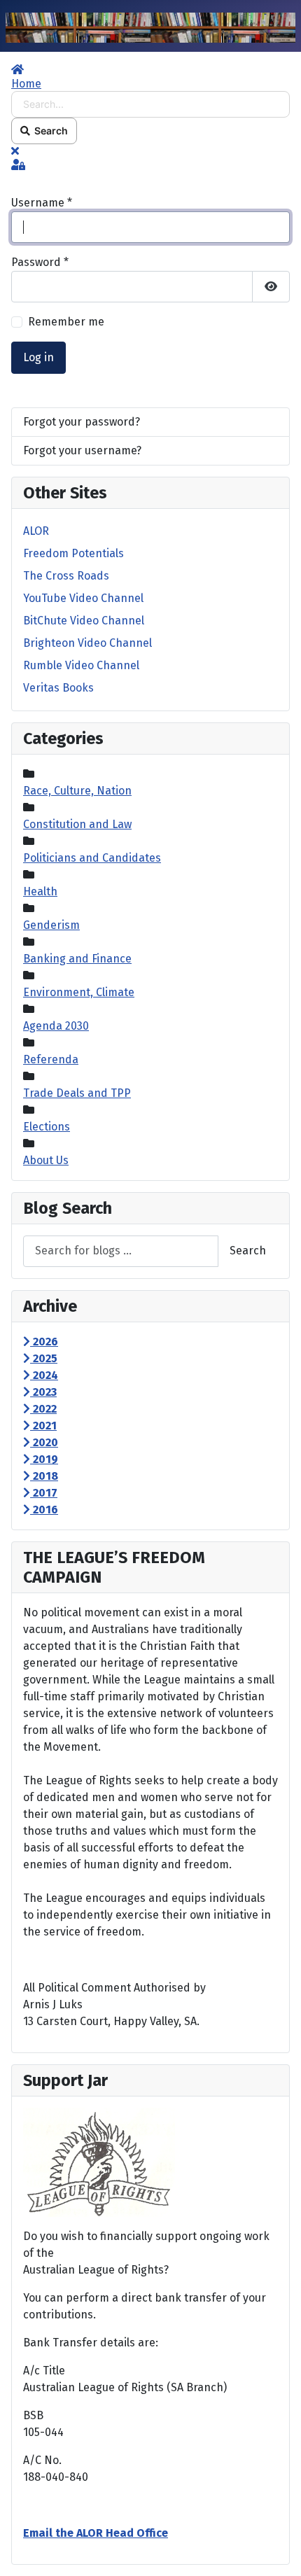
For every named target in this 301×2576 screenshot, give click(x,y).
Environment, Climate (79, 992)
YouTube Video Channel (83, 598)
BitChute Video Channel (84, 621)
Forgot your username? (82, 450)
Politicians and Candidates (92, 858)
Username (42, 203)
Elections (47, 1127)
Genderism (51, 925)
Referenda (51, 1059)
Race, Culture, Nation (77, 791)
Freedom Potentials (73, 553)
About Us (46, 1160)
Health (40, 891)
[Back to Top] (276, 2550)
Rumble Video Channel (81, 665)
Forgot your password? (82, 422)
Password (40, 262)
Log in (38, 357)
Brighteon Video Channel (87, 643)
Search (49, 131)
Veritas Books (58, 688)
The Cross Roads (66, 576)
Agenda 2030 (56, 1026)
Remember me (66, 322)
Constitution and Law (77, 824)
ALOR (36, 531)
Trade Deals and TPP (77, 1093)
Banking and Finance (77, 959)
